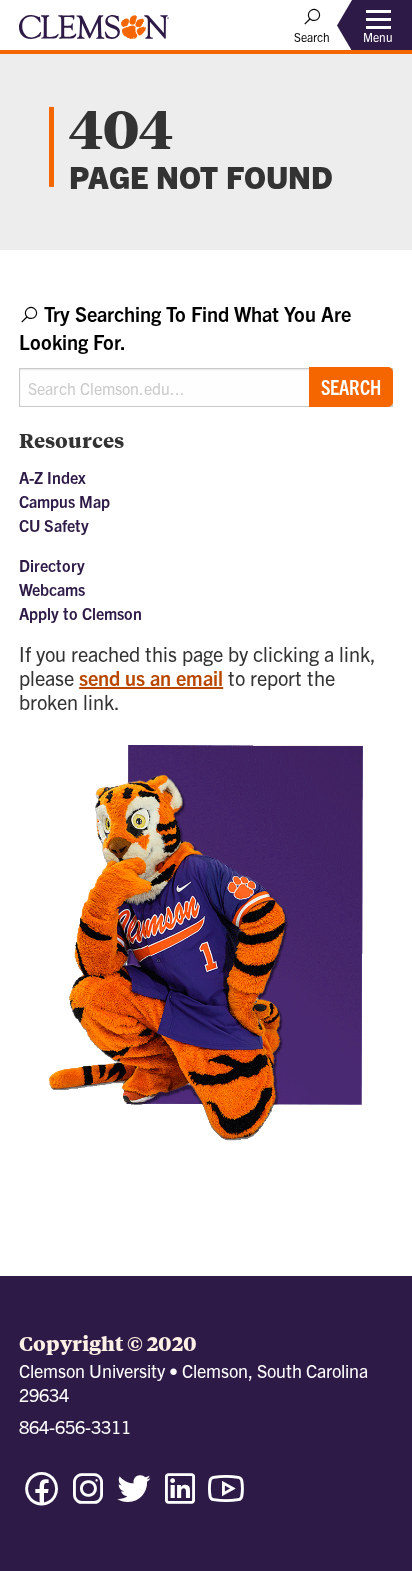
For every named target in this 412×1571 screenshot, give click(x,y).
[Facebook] (42, 1497)
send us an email (151, 677)
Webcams (52, 589)
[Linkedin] (180, 1497)
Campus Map (64, 501)
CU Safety (54, 525)
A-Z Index (52, 477)
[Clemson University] (94, 34)
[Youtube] (226, 1497)
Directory (52, 565)
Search (351, 386)
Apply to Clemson (80, 613)
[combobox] (206, 353)
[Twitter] (134, 1497)
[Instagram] (88, 1497)
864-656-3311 (75, 1426)
